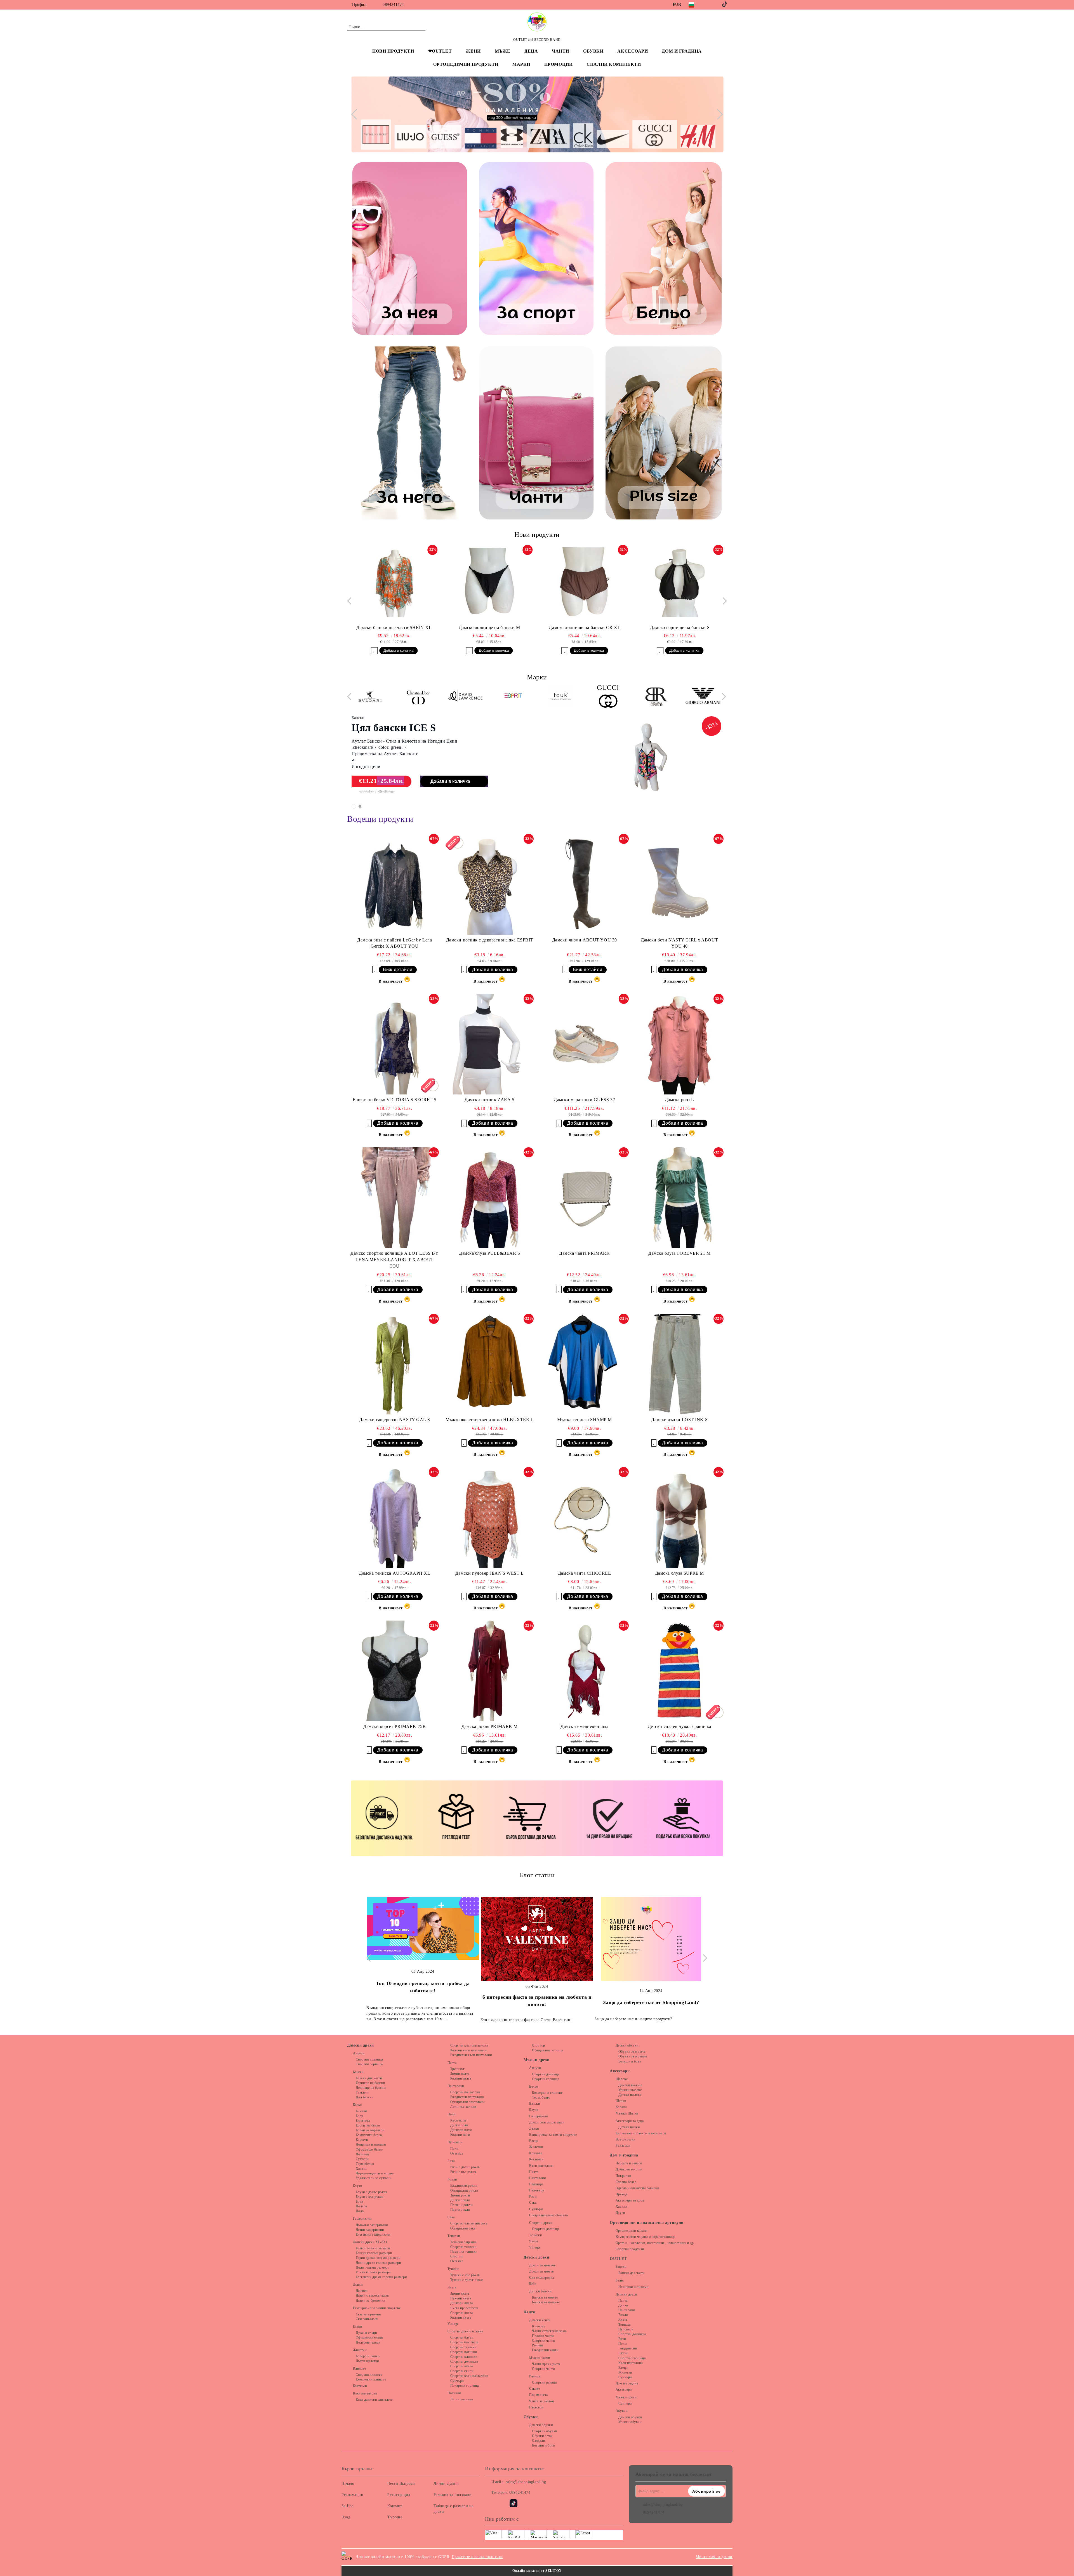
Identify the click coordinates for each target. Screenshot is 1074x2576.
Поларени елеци (368, 2342)
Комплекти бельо (369, 2135)
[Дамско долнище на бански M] (394, 582)
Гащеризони (362, 2219)
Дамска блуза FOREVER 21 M (679, 1253)
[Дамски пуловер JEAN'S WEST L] (489, 1517)
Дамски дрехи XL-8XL (370, 2242)
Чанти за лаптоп (541, 2401)
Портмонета (539, 2395)
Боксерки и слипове (547, 2093)
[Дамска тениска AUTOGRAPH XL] (395, 1517)
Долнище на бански (371, 2088)
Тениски (454, 2236)
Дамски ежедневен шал (584, 1726)
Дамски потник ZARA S (489, 1100)
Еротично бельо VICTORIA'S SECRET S (395, 1100)
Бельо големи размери (373, 2248)
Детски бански (540, 2291)
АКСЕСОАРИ (633, 51)
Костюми (360, 2386)
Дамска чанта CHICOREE (585, 1573)
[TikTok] (724, 5)
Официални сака (463, 2228)
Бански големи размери (374, 2253)
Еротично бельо (368, 2125)
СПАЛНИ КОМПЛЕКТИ (614, 64)
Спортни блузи (462, 2337)
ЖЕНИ (473, 51)
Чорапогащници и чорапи (375, 2173)
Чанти (530, 2312)
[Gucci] (557, 697)
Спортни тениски (463, 2247)
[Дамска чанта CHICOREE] (585, 1517)
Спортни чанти (543, 2340)
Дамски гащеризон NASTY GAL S (394, 1420)
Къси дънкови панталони (375, 2400)
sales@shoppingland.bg (526, 2482)
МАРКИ (521, 64)
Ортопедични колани (632, 2231)
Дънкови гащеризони (372, 2225)
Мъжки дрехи (537, 2060)
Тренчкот (457, 2069)
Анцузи (359, 2053)
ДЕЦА (531, 51)
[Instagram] (717, 4)
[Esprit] (462, 697)
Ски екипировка (542, 2278)
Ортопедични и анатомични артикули (646, 2223)
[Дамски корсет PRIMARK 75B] (395, 1671)
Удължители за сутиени (374, 2178)
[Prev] (356, 114)
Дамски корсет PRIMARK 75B (394, 1726)
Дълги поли (459, 2125)
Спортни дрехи (541, 2223)
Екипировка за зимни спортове (377, 2308)
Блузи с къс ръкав (370, 2197)
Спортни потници (464, 2352)
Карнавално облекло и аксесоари (641, 2133)
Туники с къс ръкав (465, 2275)
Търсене (395, 2517)
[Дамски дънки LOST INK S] (679, 1364)
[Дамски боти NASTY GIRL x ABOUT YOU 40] (679, 884)
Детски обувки (627, 2045)
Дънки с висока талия (372, 2295)
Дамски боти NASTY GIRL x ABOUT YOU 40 (679, 943)
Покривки (623, 2176)
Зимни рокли (460, 2195)
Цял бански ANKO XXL (408, 728)
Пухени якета (461, 2298)
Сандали (538, 2441)
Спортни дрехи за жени (465, 2331)
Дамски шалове (630, 2085)
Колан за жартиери (370, 2130)
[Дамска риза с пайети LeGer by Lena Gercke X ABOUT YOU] (395, 884)
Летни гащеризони (370, 2230)
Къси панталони (365, 2393)
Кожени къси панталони (468, 2050)
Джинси (362, 2291)
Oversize (457, 2153)
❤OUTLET (440, 51)
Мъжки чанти (540, 2358)
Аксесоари (620, 2071)
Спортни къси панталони (469, 2045)
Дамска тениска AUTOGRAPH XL (394, 1573)
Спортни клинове (369, 2375)
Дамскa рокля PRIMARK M (490, 1726)
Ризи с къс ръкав (463, 2172)
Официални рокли (464, 2191)
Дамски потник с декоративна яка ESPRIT (490, 940)
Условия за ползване (452, 2495)
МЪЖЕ (503, 51)
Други (620, 2213)
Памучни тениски (464, 2252)
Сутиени (362, 2159)
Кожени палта (461, 2078)
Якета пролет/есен (464, 2308)
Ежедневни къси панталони (471, 2055)
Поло (360, 2211)
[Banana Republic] (605, 697)
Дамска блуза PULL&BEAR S (489, 1253)
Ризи (451, 2161)
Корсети (362, 2140)
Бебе (533, 2284)
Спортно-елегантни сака (469, 2223)
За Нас (347, 2506)
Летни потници (462, 2399)
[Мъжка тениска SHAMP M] (585, 1364)
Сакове (534, 2389)
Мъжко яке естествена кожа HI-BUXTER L (490, 1420)
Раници (537, 2345)
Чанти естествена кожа (549, 2331)
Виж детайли (398, 970)
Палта (452, 2063)
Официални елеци (369, 2337)
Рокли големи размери (373, 2272)
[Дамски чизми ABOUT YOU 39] (585, 884)
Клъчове (539, 2326)
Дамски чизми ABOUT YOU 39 (585, 940)
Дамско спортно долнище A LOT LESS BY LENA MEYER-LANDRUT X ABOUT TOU (394, 1260)
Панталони (456, 2086)
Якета (452, 2287)
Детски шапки (629, 2127)
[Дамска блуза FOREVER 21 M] (679, 1198)
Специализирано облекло (548, 2215)
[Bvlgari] (700, 697)
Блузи (357, 2186)
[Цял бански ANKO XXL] (648, 758)
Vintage (453, 2324)
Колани (621, 2107)
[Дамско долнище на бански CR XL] (489, 582)
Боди (360, 2116)
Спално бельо (626, 2182)
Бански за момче (545, 2297)
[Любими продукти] (713, 26)
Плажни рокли (461, 2205)
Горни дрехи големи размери (378, 2258)
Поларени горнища (465, 2386)
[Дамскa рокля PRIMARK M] (489, 1671)
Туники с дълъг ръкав (467, 2280)
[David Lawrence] (414, 697)
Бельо (357, 2105)
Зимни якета (460, 2294)
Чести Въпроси (401, 2484)
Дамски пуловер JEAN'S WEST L (490, 1573)
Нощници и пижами (371, 2144)
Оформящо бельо (369, 2149)
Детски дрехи (536, 2257)
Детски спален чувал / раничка (680, 1726)
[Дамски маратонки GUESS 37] (585, 1044)
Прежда (621, 2194)
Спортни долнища (369, 2059)
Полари (361, 2206)
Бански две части (369, 2078)
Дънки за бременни (370, 2300)
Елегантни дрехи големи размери (381, 2277)
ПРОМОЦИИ (558, 64)
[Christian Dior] (367, 697)
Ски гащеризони (368, 2314)
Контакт (395, 2506)
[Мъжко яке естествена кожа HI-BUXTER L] (489, 1364)
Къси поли (458, 2120)
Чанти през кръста (546, 2364)
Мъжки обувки (630, 2422)
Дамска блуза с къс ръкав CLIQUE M (680, 627)
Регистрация (399, 2495)
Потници (362, 2154)
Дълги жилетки (367, 2361)
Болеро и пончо (368, 2356)
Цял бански (365, 2097)
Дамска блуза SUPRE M (680, 1573)
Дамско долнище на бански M (394, 627)
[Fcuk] (509, 697)
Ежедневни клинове (371, 2379)
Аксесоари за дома (630, 2200)
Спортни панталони (465, 2092)
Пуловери (455, 2142)
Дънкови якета (461, 2303)
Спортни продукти (630, 2249)
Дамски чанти (540, 2320)
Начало (348, 2484)
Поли (452, 2114)
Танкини (362, 2092)
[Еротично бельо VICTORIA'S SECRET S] (395, 1044)
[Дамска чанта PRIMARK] (585, 1198)
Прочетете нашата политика (477, 2557)
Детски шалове (630, 2095)
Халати (361, 2168)
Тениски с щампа (463, 2242)
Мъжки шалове (630, 2090)
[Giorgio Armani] (652, 697)
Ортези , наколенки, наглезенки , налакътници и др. (655, 2243)
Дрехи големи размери (547, 2122)
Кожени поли (460, 2135)
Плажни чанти (543, 2336)
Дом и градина (624, 2155)
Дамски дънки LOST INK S (679, 1420)
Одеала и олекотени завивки (637, 2188)
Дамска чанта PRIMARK (584, 1253)
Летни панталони (463, 2107)
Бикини (361, 2111)
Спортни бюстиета (464, 2342)
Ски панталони (367, 2319)
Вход (346, 2517)
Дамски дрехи (361, 2045)
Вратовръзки (626, 2139)
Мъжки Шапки (627, 2113)
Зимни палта (460, 2074)
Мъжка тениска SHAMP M (584, 1420)
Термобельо (365, 2164)
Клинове (359, 2368)
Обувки (531, 2417)
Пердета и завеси (629, 2163)
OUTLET (618, 2259)
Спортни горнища (369, 2064)
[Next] (717, 114)
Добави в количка (450, 781)
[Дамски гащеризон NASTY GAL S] (395, 1364)
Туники (453, 2269)
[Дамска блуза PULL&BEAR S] (489, 1198)
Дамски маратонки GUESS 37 (584, 1100)
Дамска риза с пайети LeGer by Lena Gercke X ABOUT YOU (394, 943)
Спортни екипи (462, 2371)
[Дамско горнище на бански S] (585, 582)
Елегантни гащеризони (373, 2234)
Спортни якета (461, 2313)
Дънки (358, 2285)
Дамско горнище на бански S (585, 627)
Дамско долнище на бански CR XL (489, 627)
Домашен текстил (629, 2169)
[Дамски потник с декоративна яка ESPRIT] (489, 884)
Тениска (624, 2325)
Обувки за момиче (633, 2056)
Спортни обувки (545, 2431)
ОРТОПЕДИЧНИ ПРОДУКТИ (466, 64)
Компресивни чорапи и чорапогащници (646, 2237)
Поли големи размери (373, 2267)
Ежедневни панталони (467, 2097)
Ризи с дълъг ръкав (465, 2167)
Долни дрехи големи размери (378, 2263)
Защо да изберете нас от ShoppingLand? (537, 2002)
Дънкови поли (461, 2130)
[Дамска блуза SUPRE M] (679, 1517)
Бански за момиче (546, 2302)
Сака (451, 2217)
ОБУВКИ (593, 51)
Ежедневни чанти (545, 2350)
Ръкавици (623, 2146)
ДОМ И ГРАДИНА (682, 51)
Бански (358, 2072)
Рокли (452, 2179)
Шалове (622, 2079)
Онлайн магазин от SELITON (537, 2571)
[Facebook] (708, 4)
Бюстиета (363, 2121)
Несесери (536, 2407)
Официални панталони (467, 2102)
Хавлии (621, 2207)
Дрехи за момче (541, 2271)
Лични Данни (446, 2484)
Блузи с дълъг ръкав (371, 2192)
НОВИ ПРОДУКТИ (393, 51)
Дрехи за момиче (542, 2265)
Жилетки (360, 2350)
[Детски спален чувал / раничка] (679, 1671)
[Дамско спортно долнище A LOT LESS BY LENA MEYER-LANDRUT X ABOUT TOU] (395, 1198)
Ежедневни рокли (464, 2186)
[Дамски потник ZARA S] (489, 1044)
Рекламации (353, 2495)
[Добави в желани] (374, 651)
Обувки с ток (542, 2436)
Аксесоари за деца (630, 2121)
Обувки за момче (632, 2052)
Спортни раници (544, 2382)
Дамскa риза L (680, 1100)
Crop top (457, 2256)
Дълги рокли (460, 2200)
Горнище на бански (370, 2083)
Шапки (621, 2101)
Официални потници (548, 2050)
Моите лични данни (714, 2557)
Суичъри (457, 2381)
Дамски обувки (541, 2425)
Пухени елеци (366, 2333)
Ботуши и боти (543, 2445)
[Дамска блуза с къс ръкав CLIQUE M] (680, 582)
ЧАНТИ (560, 51)
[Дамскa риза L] (679, 1044)
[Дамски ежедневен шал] (585, 1671)
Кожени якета (461, 2318)
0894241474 (393, 5)
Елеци (357, 2327)
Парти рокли (460, 2210)
